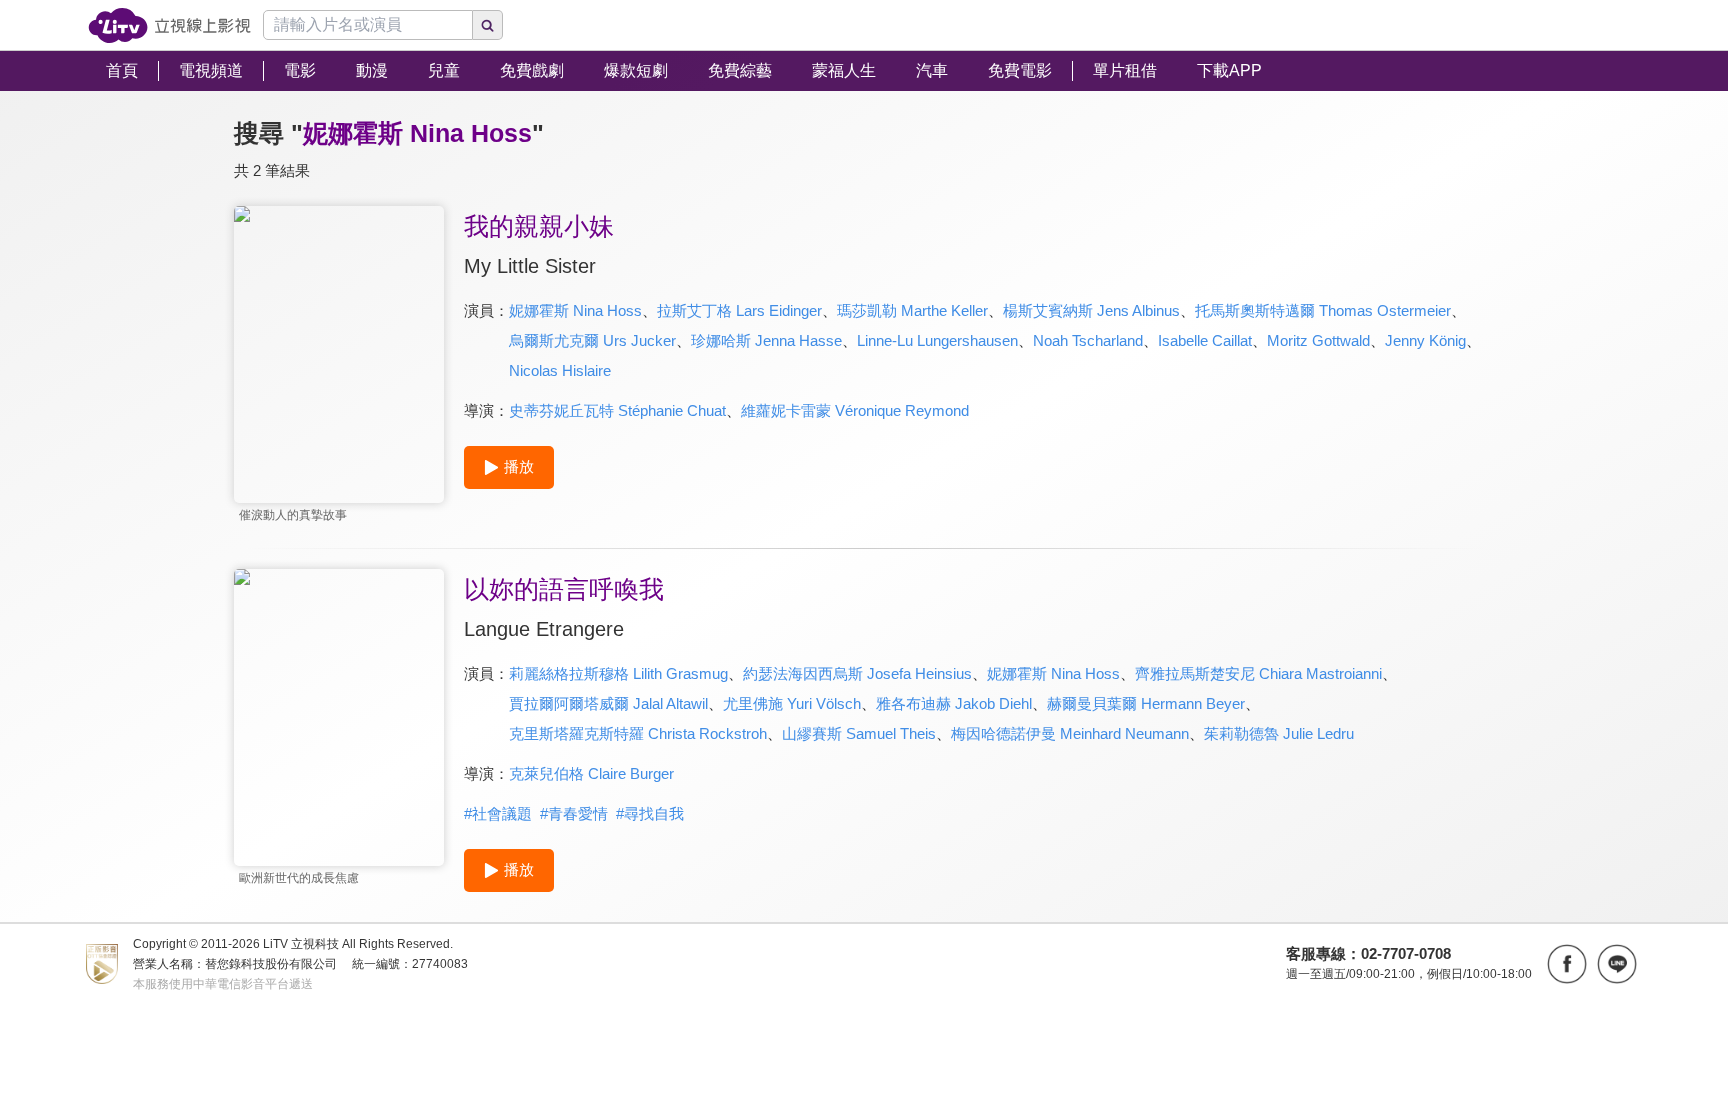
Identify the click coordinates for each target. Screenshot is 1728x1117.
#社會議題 (498, 813)
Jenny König (1425, 340)
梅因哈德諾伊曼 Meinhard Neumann (1070, 733)
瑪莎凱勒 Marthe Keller (912, 310)
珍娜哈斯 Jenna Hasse (766, 340)
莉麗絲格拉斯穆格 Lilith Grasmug (618, 673)
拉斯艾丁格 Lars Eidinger (739, 310)
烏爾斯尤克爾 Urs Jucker (592, 340)
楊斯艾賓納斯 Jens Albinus (1091, 310)
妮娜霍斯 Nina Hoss (575, 310)
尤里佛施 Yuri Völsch (792, 703)
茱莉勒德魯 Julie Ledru (1279, 733)
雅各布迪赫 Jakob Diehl (954, 703)
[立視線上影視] (169, 25)
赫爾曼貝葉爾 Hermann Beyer (1146, 703)
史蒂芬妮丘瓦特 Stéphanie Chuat (617, 410)
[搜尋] (488, 25)
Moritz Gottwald (1318, 340)
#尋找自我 (650, 813)
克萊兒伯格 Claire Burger (591, 773)
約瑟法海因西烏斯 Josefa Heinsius (857, 673)
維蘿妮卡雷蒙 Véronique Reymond (855, 410)
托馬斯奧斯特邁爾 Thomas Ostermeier (1323, 310)
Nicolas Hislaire (560, 370)
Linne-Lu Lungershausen (937, 340)
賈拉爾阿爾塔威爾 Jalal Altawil (608, 703)
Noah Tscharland (1088, 340)
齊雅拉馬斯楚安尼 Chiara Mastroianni (1258, 673)
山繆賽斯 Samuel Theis (859, 733)
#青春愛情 (574, 813)
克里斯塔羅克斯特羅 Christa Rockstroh (638, 733)
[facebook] (1567, 964)
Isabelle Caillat (1205, 340)
